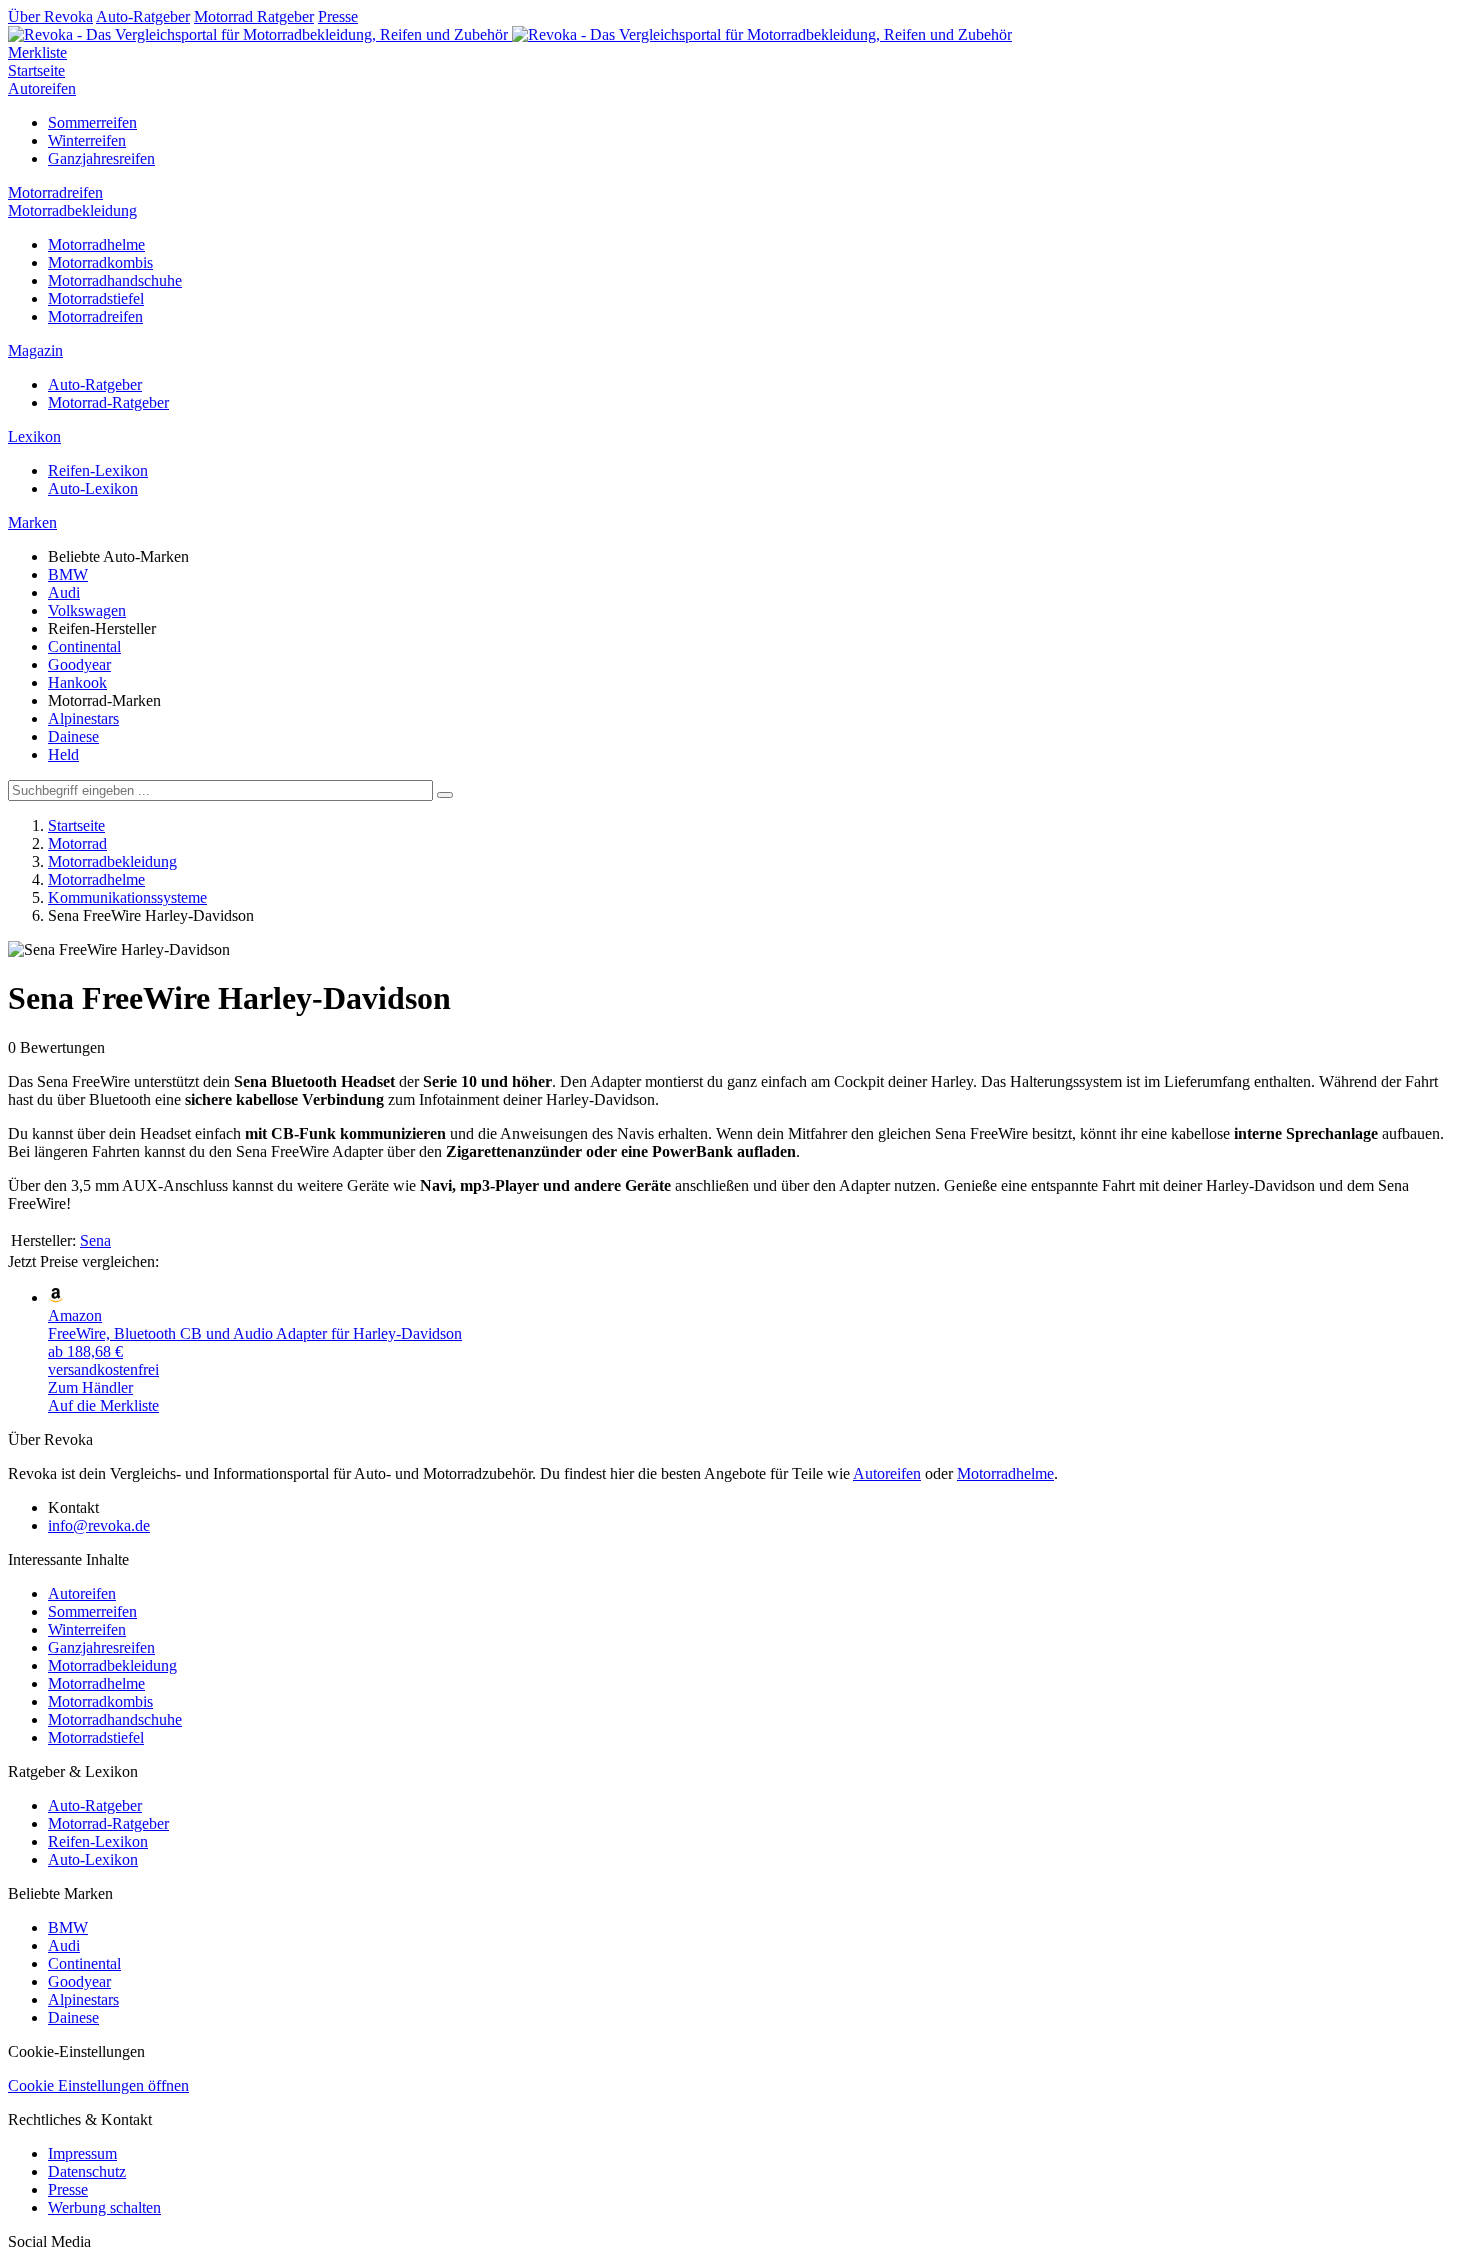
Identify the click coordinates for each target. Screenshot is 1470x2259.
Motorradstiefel (96, 298)
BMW (68, 574)
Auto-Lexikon (93, 488)
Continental (84, 646)
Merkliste (37, 52)
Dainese (73, 736)
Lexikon (34, 436)
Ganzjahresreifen (101, 158)
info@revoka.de (99, 1525)
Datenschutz (87, 2171)
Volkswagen (87, 610)
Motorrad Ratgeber (254, 16)
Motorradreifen (55, 192)
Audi (64, 592)
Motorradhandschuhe (115, 280)
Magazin (35, 350)
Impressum (82, 2153)
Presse (338, 16)
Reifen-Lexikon (98, 470)
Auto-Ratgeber (143, 16)
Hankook (77, 682)
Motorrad (77, 843)
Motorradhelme (96, 244)
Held (63, 754)
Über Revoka (50, 16)
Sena (95, 1240)
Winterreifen (87, 140)
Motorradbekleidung (72, 210)
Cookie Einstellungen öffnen (98, 2085)
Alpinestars (83, 718)
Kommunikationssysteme (127, 897)
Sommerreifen (92, 122)
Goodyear (79, 664)
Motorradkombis (100, 262)
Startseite (36, 70)
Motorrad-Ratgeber (108, 402)
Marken (32, 522)
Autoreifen (42, 88)
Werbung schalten (104, 2207)
